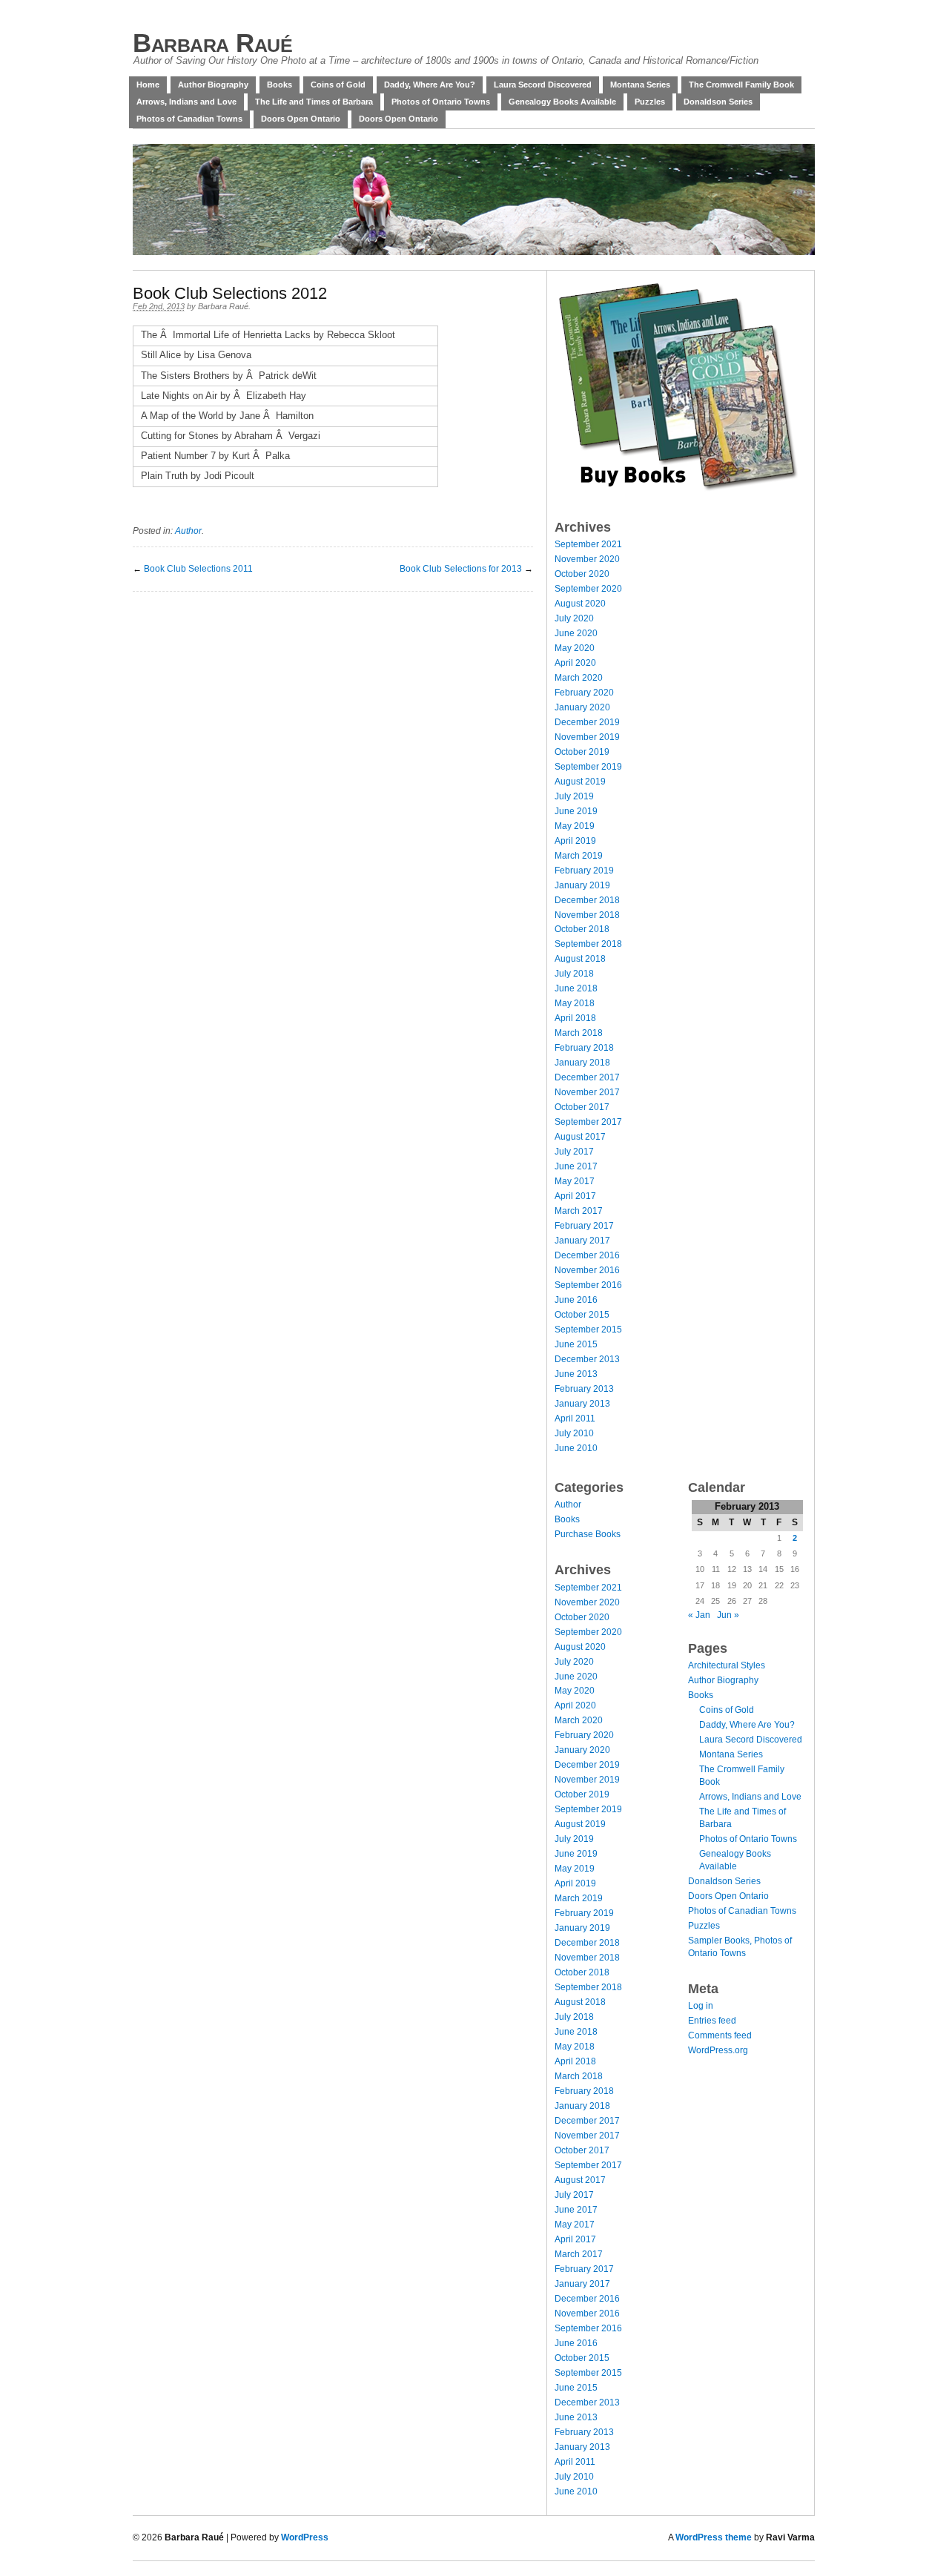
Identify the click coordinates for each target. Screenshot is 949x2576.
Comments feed (720, 2035)
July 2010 (574, 1433)
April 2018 (575, 1018)
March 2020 (579, 678)
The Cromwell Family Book (741, 85)
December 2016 (587, 1255)
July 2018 (574, 974)
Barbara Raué (212, 43)
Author (188, 531)
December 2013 (587, 1359)
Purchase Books (588, 1534)
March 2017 (579, 1211)
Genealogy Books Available (562, 102)
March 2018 (579, 1033)
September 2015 (588, 1330)
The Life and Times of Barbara (314, 102)
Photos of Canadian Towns (189, 119)
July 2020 (574, 618)
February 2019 (584, 871)
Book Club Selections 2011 (198, 569)
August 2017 (580, 1137)
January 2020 (582, 707)
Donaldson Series (718, 102)
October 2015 (582, 1315)
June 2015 (576, 1344)
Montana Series (640, 85)
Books (280, 85)
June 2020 (576, 633)
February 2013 (584, 1389)
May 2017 (575, 1181)
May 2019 (575, 826)
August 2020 (580, 604)
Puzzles (650, 102)
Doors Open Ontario (301, 119)
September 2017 (588, 1122)
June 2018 (576, 988)
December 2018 (587, 900)
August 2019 (580, 782)
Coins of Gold (338, 85)
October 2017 (582, 1107)
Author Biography (213, 85)
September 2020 (588, 589)
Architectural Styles (727, 1665)
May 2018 (575, 1003)
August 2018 (580, 959)
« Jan (699, 1615)
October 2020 (582, 574)
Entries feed (712, 2021)
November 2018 (587, 915)
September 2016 (588, 1285)
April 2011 (575, 1419)
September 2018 (588, 944)
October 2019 (582, 752)
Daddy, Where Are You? (430, 85)
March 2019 (579, 856)
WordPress (305, 2537)
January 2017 (582, 1241)
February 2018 (584, 1048)
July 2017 (574, 1152)
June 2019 (576, 811)
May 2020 (575, 648)
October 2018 (582, 929)
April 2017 (575, 1196)
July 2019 (574, 796)
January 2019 (582, 885)
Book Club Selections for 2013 (461, 569)
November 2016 (587, 1270)
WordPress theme (714, 2537)
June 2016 (576, 1300)
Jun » (728, 1615)
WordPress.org (718, 2050)
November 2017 (587, 1092)
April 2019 (575, 841)
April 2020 (575, 663)
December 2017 (587, 1077)
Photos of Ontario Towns (441, 102)
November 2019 (587, 737)
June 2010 (576, 1448)
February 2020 (584, 693)
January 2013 (582, 1404)
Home (148, 85)
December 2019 (587, 722)
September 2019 (588, 767)
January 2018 (582, 1063)
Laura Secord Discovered (543, 85)
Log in (701, 2006)
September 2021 (588, 544)
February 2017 (584, 1226)
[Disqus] (333, 777)
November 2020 (587, 559)
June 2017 (576, 1166)
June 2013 (576, 1374)
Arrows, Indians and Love (186, 102)
